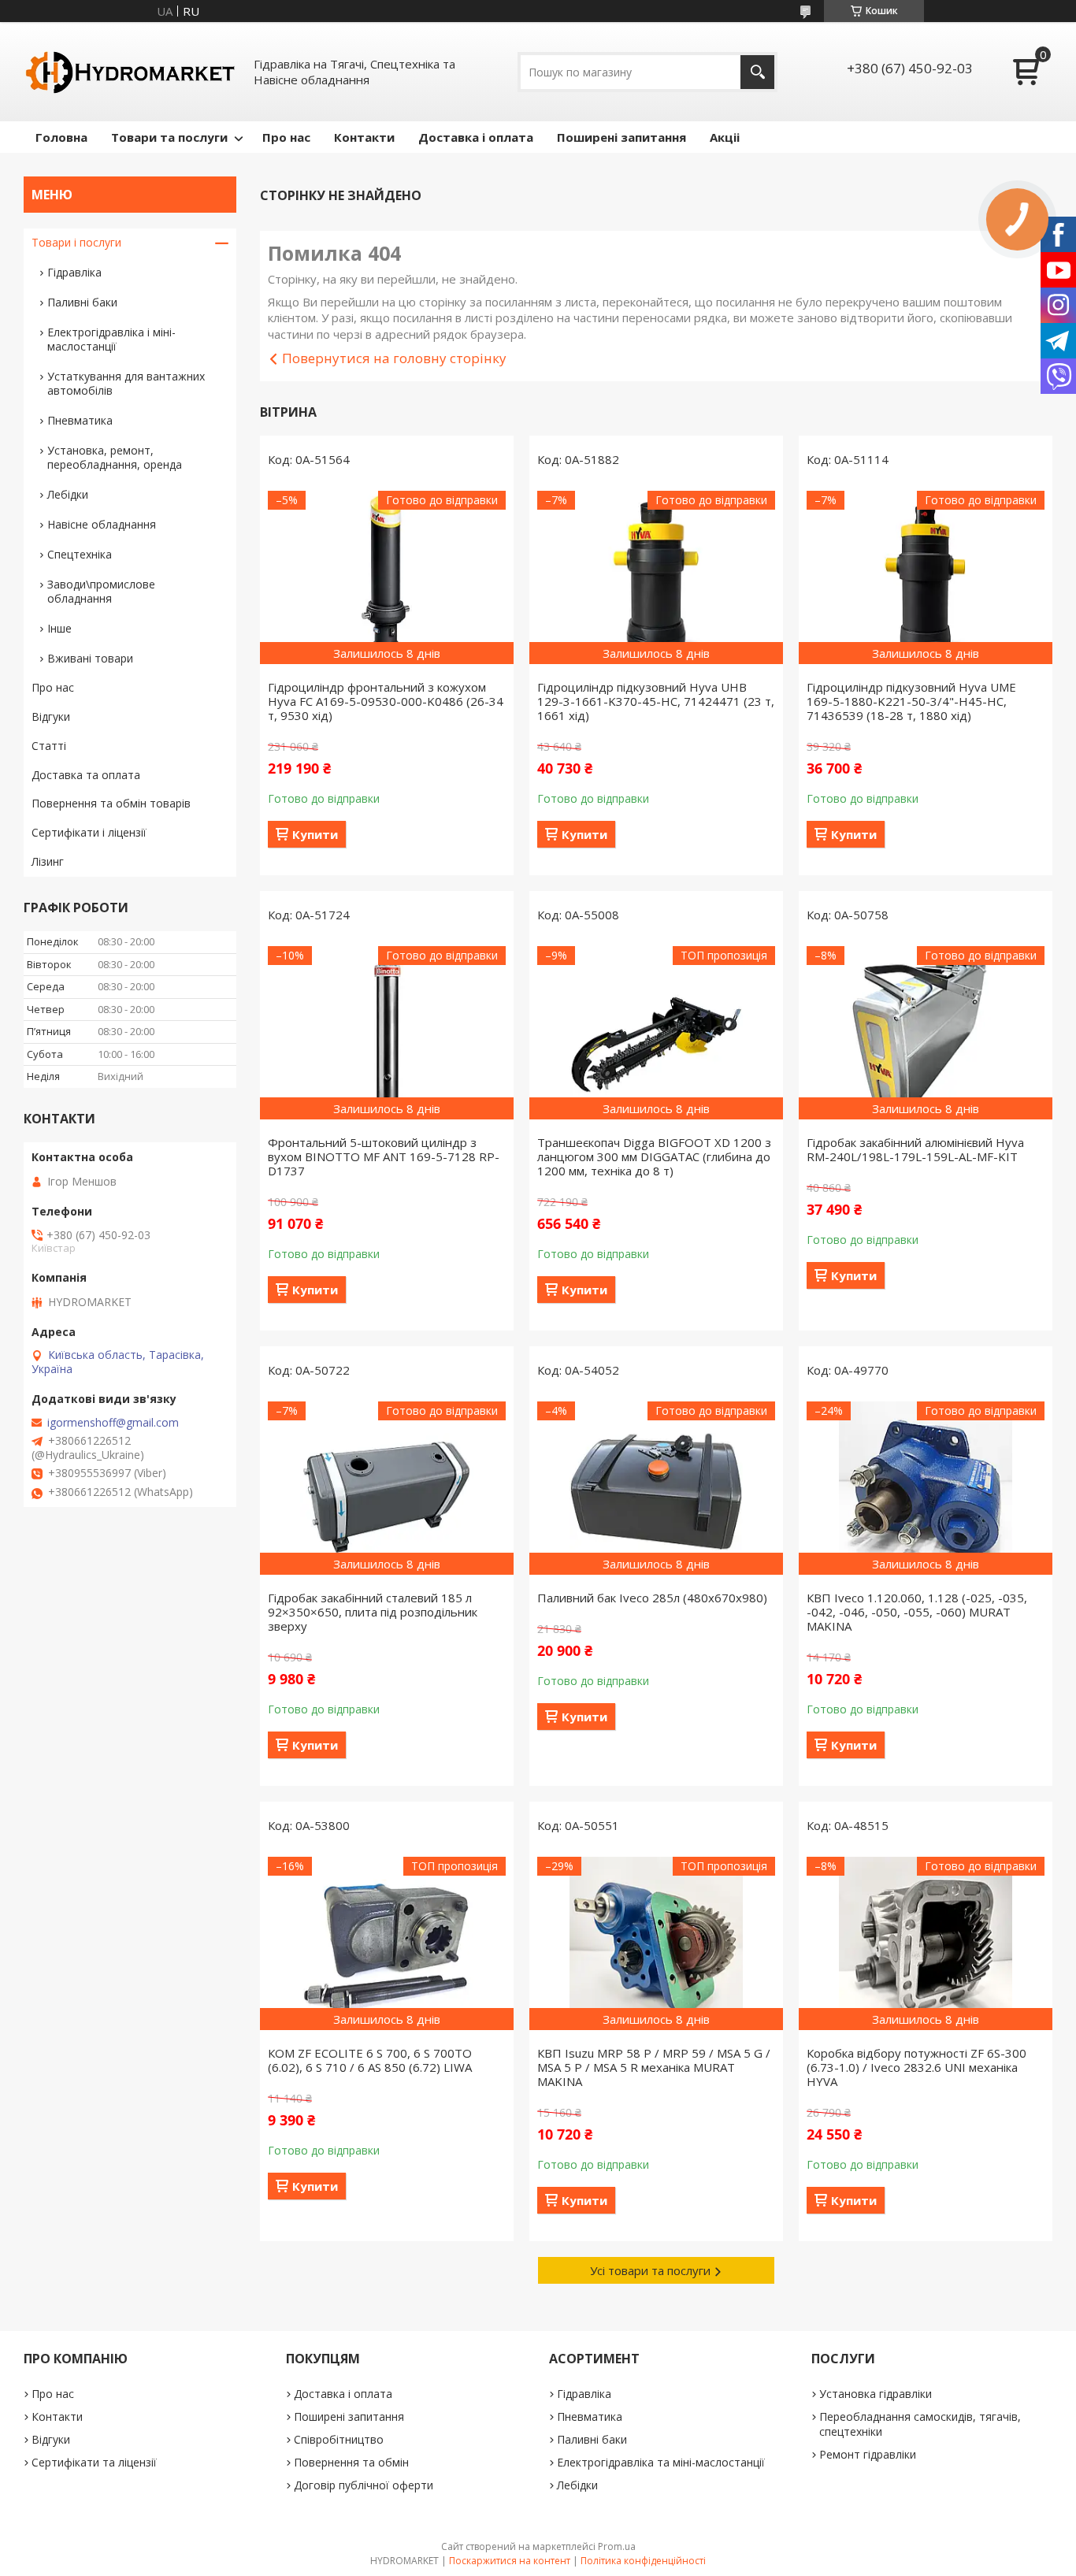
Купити (315, 834)
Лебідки (68, 494)
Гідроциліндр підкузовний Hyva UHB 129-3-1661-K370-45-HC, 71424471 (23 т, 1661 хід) (656, 701)
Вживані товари (90, 658)
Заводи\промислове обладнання (101, 591)
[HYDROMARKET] (130, 72)
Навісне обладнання (102, 524)
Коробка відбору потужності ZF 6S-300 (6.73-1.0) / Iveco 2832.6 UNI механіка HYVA (916, 2067)
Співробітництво (339, 2439)
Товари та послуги (169, 137)
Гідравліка (74, 272)
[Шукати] (757, 72)
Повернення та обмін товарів (111, 803)
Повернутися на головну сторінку (394, 358)
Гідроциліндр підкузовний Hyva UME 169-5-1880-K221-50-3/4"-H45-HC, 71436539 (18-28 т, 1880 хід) (911, 701)
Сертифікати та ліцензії (94, 2462)
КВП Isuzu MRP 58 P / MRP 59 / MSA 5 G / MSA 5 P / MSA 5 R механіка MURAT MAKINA (654, 2067)
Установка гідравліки (876, 2394)
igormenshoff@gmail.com (113, 1423)
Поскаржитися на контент (510, 2561)
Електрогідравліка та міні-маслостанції (661, 2462)
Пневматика (80, 420)
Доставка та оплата (86, 775)
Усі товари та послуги (650, 2270)
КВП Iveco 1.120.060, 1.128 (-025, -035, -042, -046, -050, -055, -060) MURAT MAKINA (917, 1612)
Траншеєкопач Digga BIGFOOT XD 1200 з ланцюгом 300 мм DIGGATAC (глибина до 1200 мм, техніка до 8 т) (654, 1156)
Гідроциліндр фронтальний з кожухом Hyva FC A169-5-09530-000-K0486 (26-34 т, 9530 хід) (386, 701)
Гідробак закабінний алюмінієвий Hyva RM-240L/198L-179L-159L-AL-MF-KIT (915, 1149)
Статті (49, 746)
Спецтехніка (80, 554)
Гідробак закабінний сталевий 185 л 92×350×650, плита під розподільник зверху (373, 1612)
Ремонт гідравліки (868, 2454)
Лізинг (48, 861)
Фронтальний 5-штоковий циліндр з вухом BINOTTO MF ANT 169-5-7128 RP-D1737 (384, 1156)
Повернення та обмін (351, 2462)
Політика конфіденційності (643, 2561)
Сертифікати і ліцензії (89, 832)
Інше (59, 628)
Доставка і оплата (476, 137)
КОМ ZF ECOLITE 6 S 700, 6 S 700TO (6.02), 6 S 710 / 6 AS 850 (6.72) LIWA (370, 2060)
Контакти (364, 137)
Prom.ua (617, 2546)
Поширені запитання (621, 137)
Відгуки (51, 716)
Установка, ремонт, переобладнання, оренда (115, 457)
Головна (61, 137)
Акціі (725, 137)
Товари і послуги (76, 242)
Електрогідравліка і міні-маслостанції (111, 339)
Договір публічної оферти (364, 2485)
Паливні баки (82, 302)
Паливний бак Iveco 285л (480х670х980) (652, 1598)
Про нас (286, 137)
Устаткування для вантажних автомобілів (126, 383)
